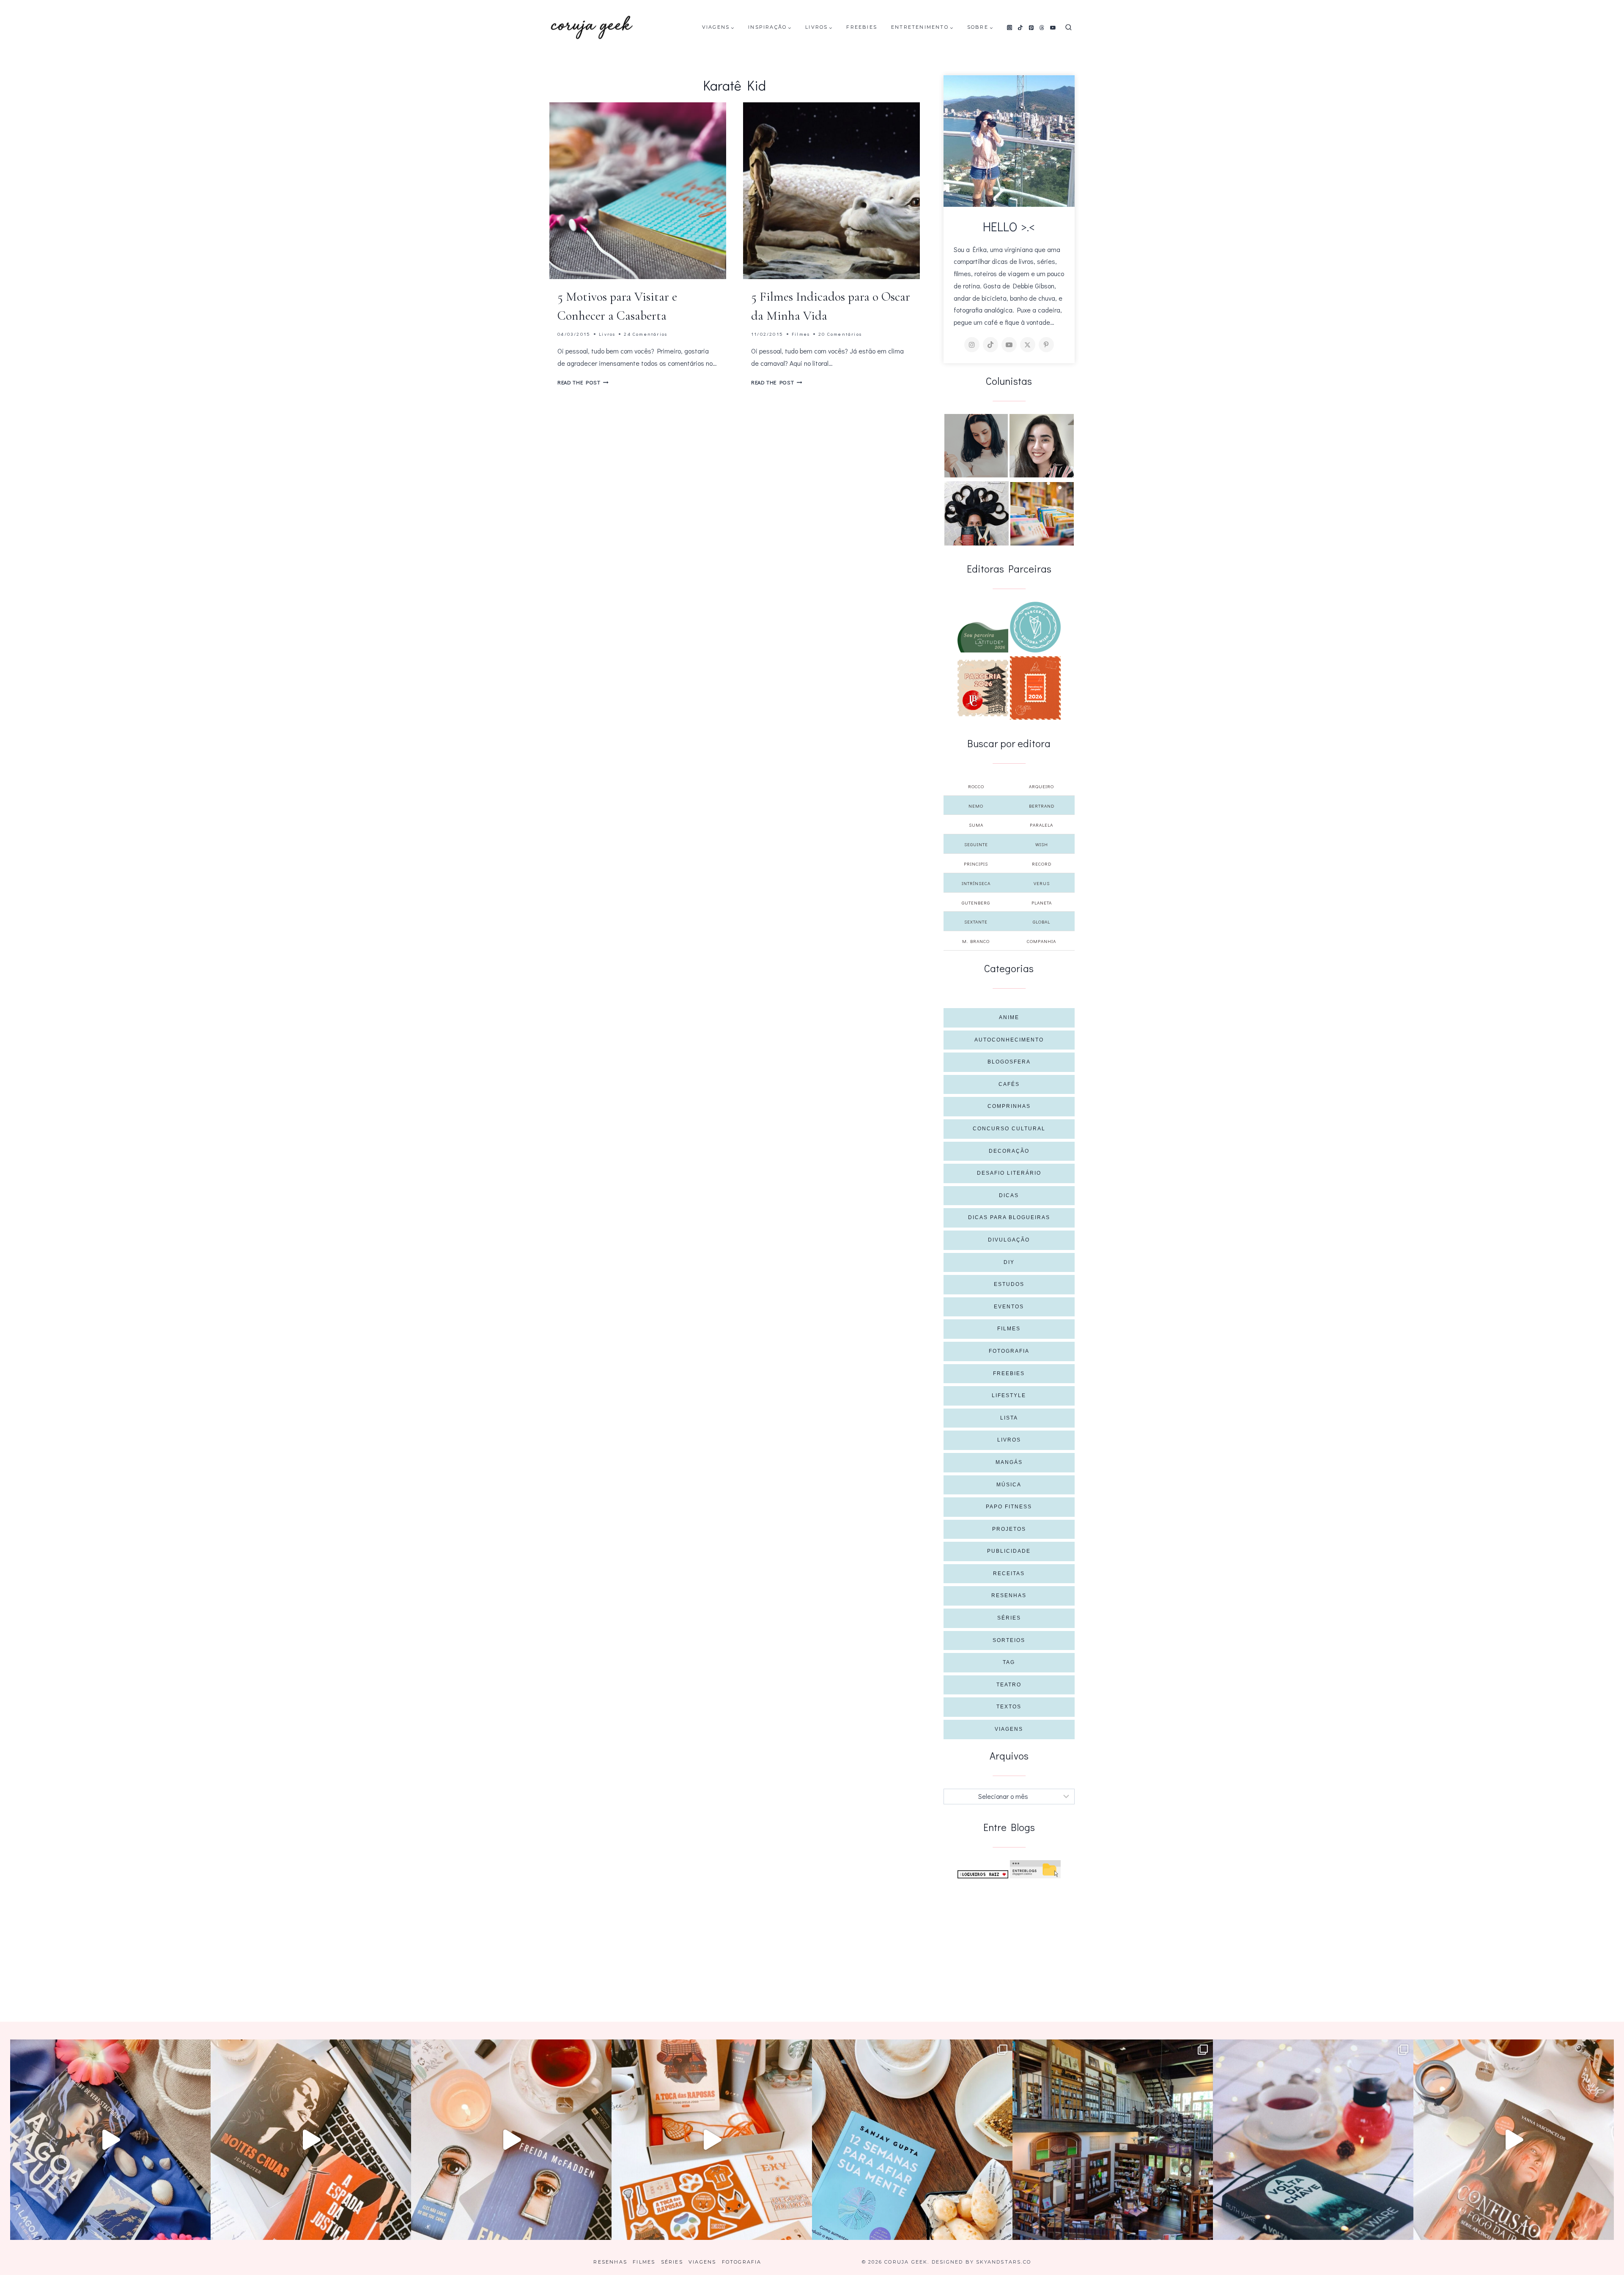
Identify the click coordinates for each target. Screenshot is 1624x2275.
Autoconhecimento (1009, 1040)
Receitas (1009, 1573)
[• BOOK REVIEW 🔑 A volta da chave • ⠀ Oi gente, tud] (1313, 2140)
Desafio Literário (1009, 1173)
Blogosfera (1009, 1062)
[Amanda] (1042, 446)
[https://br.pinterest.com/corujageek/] (1046, 345)
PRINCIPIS (976, 864)
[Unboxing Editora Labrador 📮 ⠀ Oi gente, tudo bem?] (311, 2140)
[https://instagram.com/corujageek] (972, 345)
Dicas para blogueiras (1009, 1217)
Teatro (1009, 1685)
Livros (607, 334)
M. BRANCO (976, 941)
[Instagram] (1010, 27)
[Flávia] (976, 446)
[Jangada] (1035, 688)
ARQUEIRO (1041, 786)
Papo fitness (1009, 1507)
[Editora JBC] (983, 688)
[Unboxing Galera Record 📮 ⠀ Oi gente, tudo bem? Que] (712, 2140)
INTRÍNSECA (976, 883)
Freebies (862, 27)
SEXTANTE (976, 922)
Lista (1009, 1418)
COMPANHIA (1041, 941)
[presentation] (638, 191)
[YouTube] (1053, 27)
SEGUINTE (976, 844)
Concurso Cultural (1009, 1129)
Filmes (801, 334)
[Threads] (1042, 27)
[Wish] (1035, 627)
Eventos (1009, 1307)
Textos (1009, 1707)
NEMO (976, 806)
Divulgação (1009, 1240)
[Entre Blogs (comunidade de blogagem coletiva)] (1035, 1869)
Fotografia (1009, 1351)
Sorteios (1009, 1640)
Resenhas (1009, 1595)
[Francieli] (977, 513)
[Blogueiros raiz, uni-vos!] (983, 1874)
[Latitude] (983, 637)
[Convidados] (1042, 514)
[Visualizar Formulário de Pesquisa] (1068, 28)
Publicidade (1009, 1551)
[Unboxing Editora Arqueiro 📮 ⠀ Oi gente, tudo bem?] (511, 2140)
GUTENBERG (976, 903)
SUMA (976, 825)
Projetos (1009, 1529)
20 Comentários (840, 334)
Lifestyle (1009, 1395)
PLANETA (1042, 903)
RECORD (1042, 864)
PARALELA (1041, 825)
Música (1009, 1485)
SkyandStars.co (1004, 2262)
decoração (1009, 1151)
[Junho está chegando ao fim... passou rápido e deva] (912, 2140)
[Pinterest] (1031, 27)
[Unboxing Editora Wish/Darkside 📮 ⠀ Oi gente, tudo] (110, 2140)
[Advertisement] (1009, 1942)
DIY (1009, 1262)
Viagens (1009, 1729)
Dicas (1009, 1195)
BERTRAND (1042, 806)
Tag (1009, 1662)
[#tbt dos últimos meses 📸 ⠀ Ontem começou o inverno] (1113, 2140)
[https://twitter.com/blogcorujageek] (1028, 345)
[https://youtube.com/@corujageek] (1009, 345)
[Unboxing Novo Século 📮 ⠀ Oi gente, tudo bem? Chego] (1514, 2140)
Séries (1009, 1618)
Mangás (1009, 1462)
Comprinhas (1009, 1106)
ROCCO (976, 786)
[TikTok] (1020, 27)
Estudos (1009, 1284)
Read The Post (583, 382)
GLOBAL (1041, 922)
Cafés (1009, 1084)
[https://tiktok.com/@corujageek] (990, 345)
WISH (1042, 844)
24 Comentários (646, 334)
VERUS (1042, 883)
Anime (1009, 1017)
